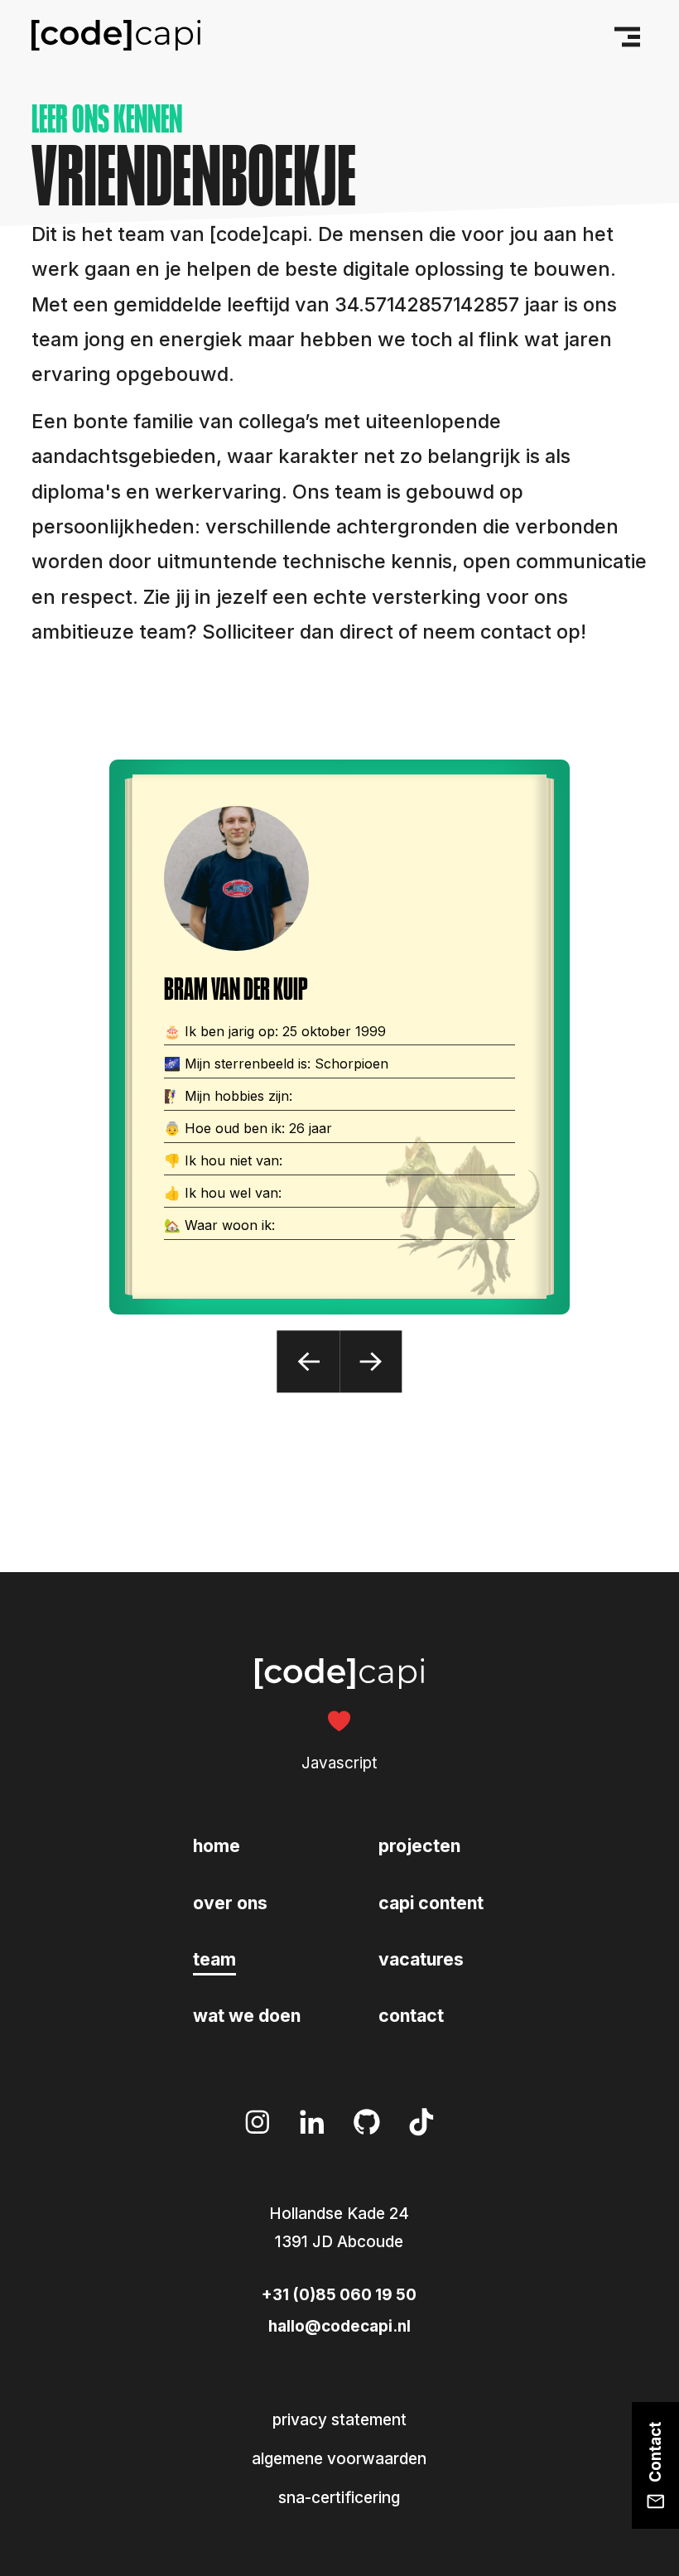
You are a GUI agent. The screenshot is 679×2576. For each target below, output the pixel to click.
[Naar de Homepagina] (116, 36)
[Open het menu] (624, 36)
